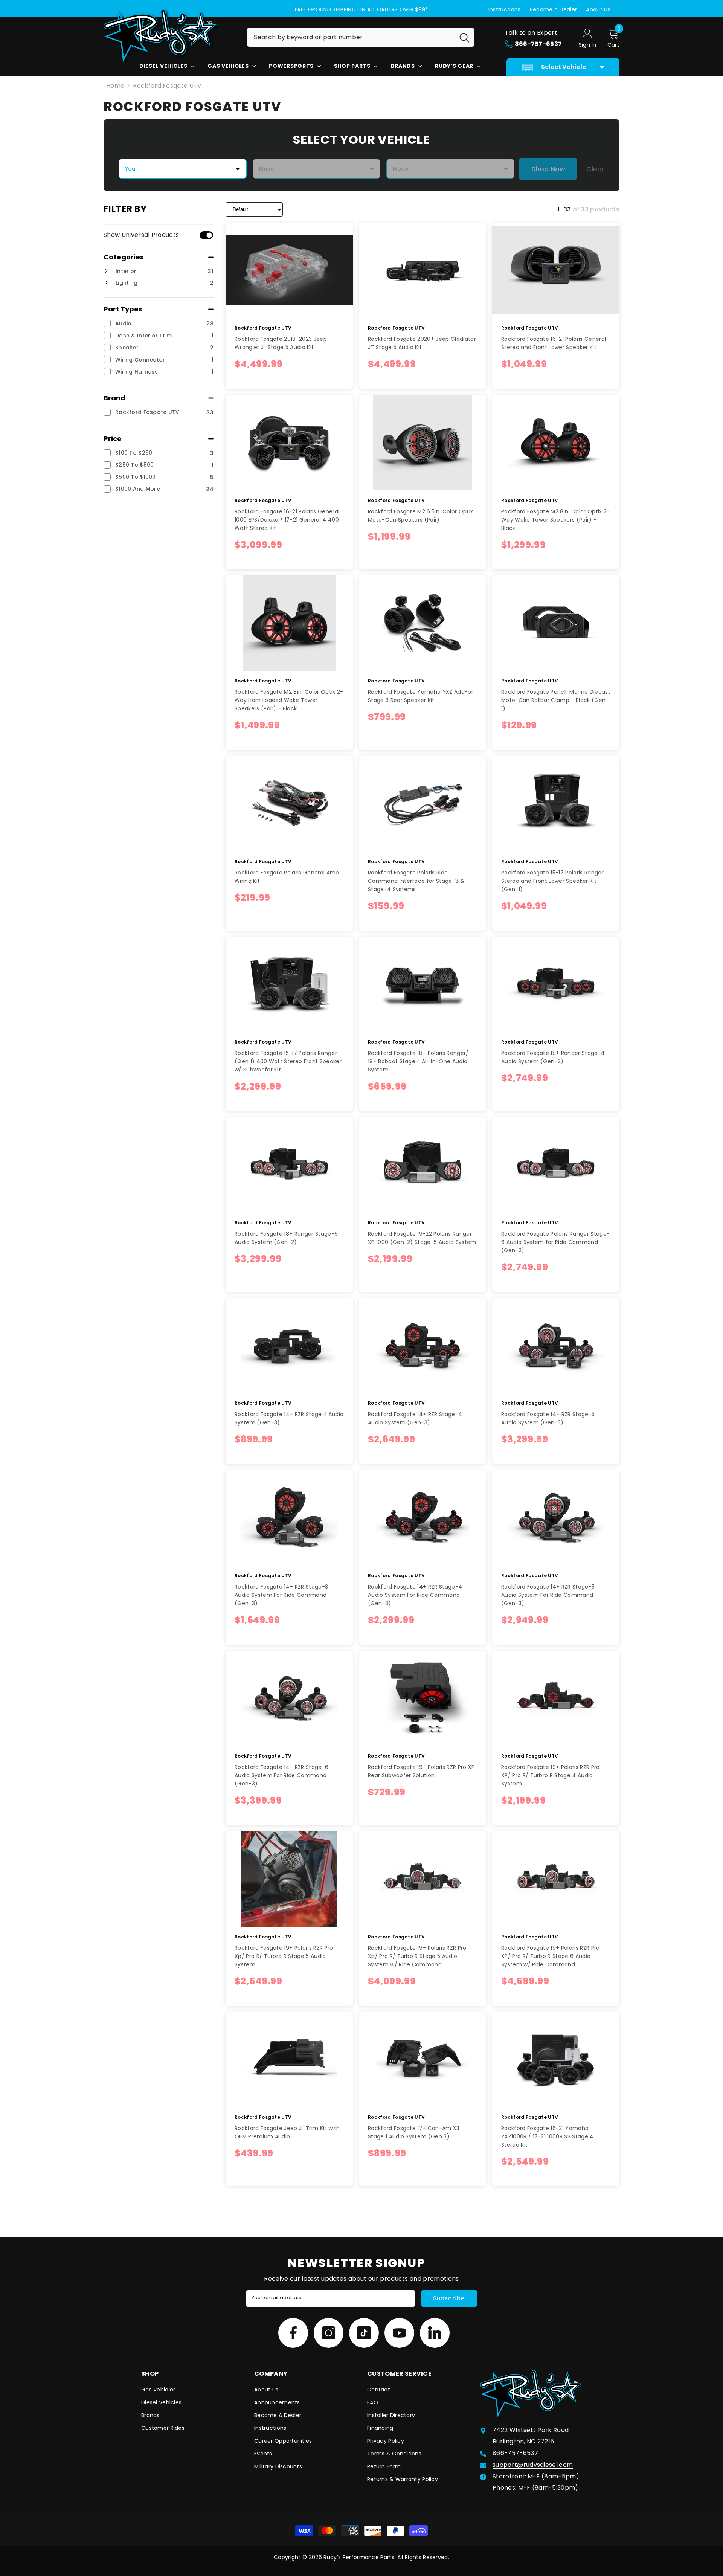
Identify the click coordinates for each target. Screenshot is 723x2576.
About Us (598, 9)
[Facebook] (293, 2333)
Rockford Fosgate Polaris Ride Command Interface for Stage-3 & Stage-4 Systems (416, 881)
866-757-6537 (515, 2453)
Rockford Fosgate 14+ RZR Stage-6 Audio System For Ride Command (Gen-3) (281, 1775)
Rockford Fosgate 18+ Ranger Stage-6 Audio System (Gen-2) (286, 1238)
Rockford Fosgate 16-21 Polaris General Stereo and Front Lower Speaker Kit (554, 343)
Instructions (505, 9)
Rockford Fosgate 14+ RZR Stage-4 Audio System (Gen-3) (415, 1418)
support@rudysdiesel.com (533, 2465)
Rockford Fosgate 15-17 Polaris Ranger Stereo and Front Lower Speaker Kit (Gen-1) (552, 881)
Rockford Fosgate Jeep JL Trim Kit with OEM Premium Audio (287, 2132)
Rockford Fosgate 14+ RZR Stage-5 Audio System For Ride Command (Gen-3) (548, 1595)
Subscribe (449, 2298)
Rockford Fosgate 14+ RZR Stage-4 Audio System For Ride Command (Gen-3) (415, 1595)
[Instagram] (329, 2333)
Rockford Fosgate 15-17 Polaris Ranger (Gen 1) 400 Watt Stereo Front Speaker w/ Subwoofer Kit (288, 1061)
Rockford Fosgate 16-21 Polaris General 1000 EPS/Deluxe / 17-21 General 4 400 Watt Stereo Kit (287, 520)
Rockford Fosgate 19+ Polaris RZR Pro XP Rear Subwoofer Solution (421, 1771)
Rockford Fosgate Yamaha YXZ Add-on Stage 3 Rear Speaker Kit (421, 696)
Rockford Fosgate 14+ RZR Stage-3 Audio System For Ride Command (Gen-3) (281, 1595)
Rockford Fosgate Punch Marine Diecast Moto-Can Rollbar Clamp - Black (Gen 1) (556, 700)
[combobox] (351, 37)
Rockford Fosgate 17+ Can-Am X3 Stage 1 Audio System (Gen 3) (414, 2132)
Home (115, 86)
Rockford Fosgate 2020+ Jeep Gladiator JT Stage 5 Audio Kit (422, 343)
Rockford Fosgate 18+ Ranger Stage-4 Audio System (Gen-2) (553, 1057)
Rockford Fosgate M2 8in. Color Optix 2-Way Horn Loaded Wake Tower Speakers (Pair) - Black (289, 700)
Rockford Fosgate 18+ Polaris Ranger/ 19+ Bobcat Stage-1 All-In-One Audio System (418, 1061)
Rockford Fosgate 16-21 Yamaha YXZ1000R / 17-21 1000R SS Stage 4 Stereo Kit (548, 2136)
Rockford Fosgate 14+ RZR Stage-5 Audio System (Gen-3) (548, 1418)
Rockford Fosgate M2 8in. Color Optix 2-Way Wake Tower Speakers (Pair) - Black (555, 520)
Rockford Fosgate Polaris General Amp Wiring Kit (287, 877)
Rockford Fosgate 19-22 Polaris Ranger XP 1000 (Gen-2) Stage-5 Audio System (422, 1238)
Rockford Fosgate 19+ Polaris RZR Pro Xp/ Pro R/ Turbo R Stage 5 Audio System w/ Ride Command (417, 1956)
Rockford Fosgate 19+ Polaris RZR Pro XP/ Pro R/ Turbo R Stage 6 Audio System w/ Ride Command (551, 1956)
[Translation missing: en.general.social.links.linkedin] (435, 2333)
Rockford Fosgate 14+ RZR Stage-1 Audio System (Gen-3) (289, 1418)
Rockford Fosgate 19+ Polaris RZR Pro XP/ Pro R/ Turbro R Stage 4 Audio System (551, 1775)
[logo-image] (169, 36)
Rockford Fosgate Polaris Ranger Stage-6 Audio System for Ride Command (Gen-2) (555, 1242)
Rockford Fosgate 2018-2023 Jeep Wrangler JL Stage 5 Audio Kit (281, 343)
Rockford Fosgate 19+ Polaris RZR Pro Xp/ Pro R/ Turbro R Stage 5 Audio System (284, 1956)
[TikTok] (364, 2333)
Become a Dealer (554, 9)
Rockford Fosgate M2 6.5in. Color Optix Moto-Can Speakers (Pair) (420, 516)
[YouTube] (399, 2333)
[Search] (361, 37)
